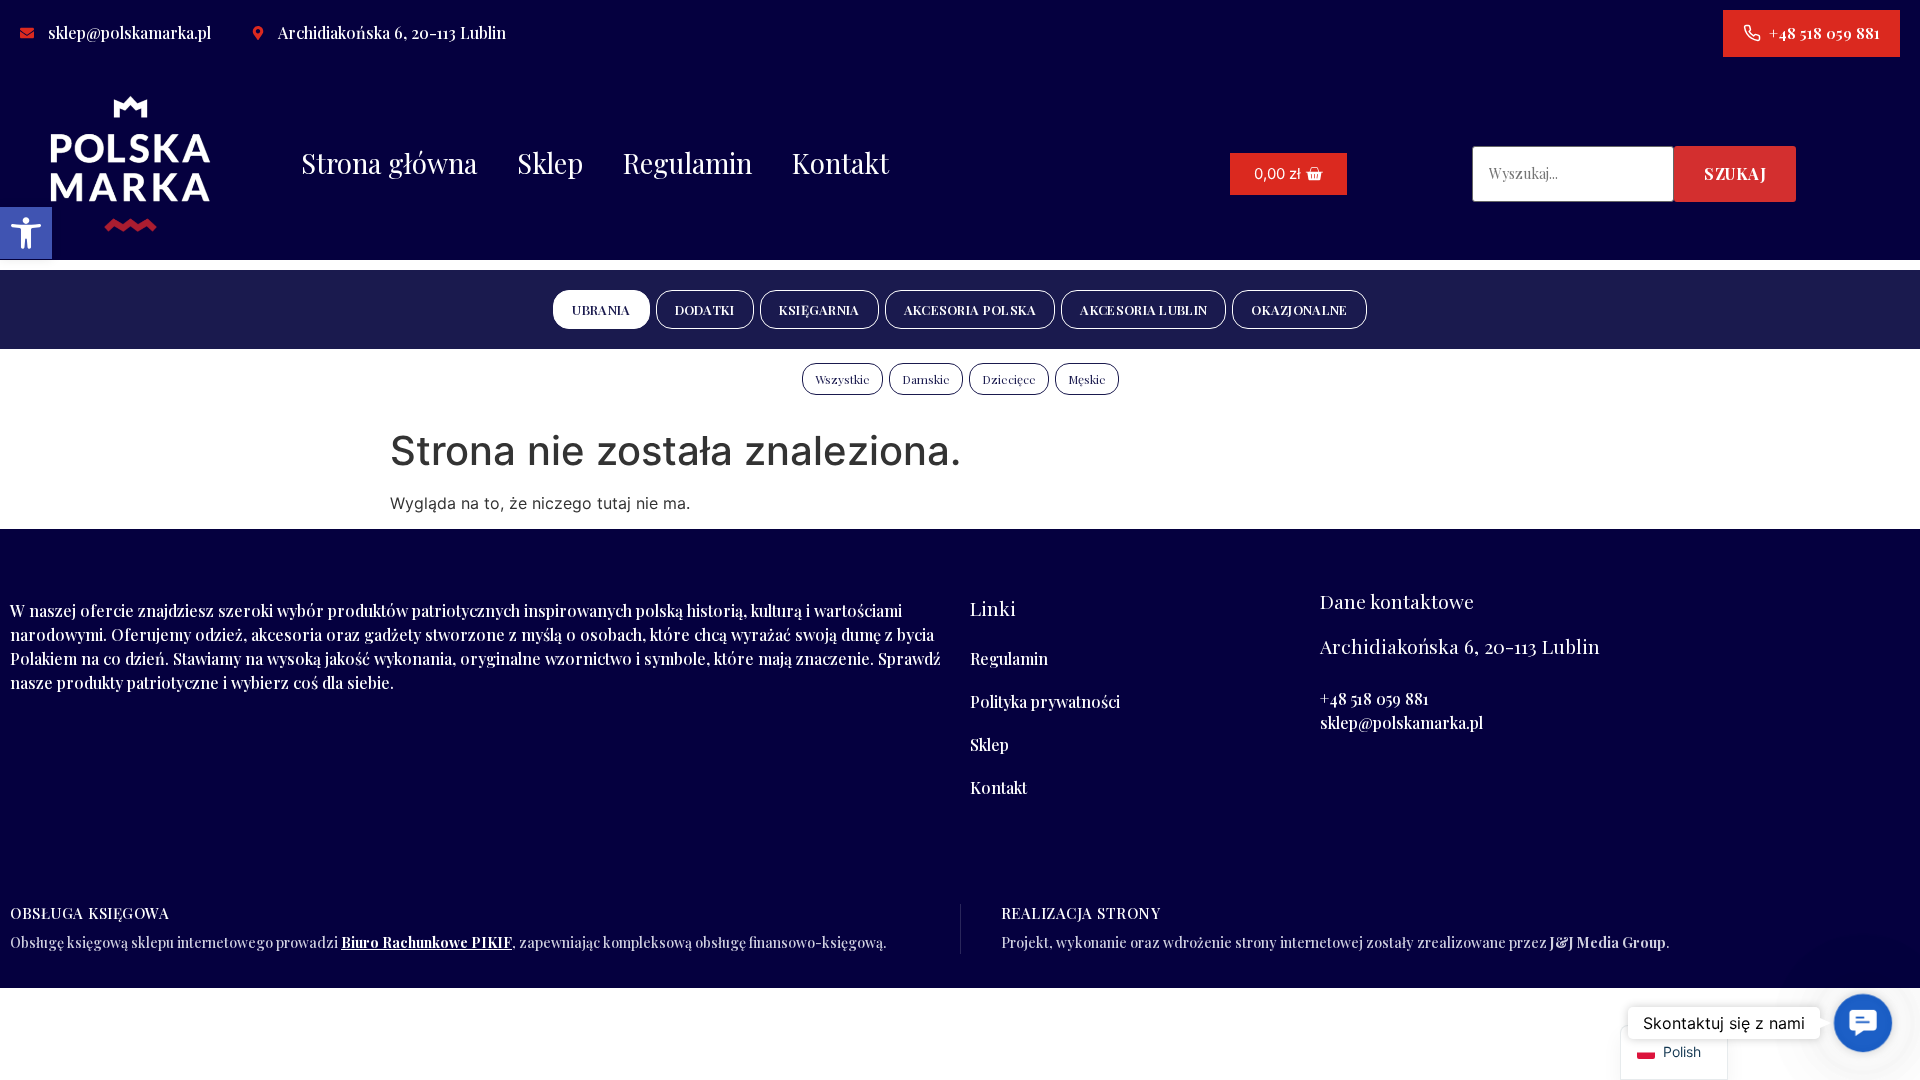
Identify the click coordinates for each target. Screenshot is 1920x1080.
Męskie (1087, 379)
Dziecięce (1009, 379)
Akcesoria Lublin (1143, 309)
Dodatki (705, 309)
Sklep (550, 163)
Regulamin (687, 163)
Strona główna (389, 163)
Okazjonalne (1299, 309)
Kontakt (840, 163)
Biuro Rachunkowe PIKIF (426, 942)
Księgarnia (819, 309)
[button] (26, 233)
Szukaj (1735, 173)
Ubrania (601, 309)
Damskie (926, 379)
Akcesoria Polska (970, 309)
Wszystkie (842, 379)
